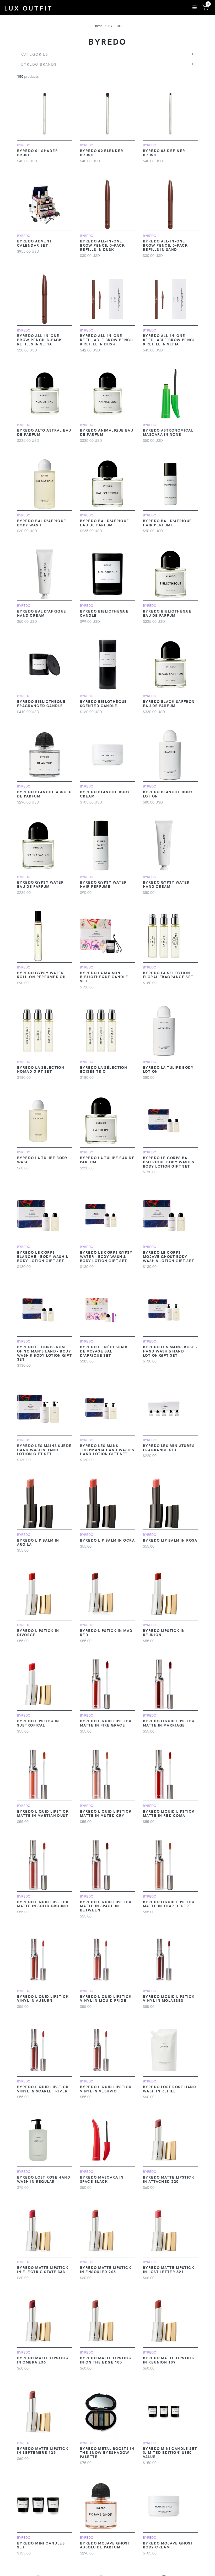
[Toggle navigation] (195, 7)
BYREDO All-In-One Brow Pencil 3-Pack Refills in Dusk (103, 245)
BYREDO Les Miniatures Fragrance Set (169, 1448)
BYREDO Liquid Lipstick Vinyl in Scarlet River (43, 2089)
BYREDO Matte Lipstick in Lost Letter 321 (169, 2269)
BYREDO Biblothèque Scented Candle (104, 703)
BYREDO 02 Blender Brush (102, 153)
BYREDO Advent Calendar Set (34, 243)
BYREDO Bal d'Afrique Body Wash (42, 523)
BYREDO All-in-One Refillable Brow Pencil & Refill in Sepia (170, 340)
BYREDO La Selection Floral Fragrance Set (168, 975)
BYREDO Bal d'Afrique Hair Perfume (168, 523)
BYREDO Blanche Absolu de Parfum (44, 794)
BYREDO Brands (39, 64)
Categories (35, 54)
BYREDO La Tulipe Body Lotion (168, 1069)
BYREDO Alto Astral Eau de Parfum (44, 432)
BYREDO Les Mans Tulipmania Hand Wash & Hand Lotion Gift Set (107, 1450)
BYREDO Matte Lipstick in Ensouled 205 (106, 2269)
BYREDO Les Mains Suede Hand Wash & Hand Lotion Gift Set (44, 1450)
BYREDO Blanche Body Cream (105, 794)
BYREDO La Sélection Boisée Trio (104, 1069)
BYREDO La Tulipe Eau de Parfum (107, 1160)
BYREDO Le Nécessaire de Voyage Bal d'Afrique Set (105, 1351)
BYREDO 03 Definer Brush (164, 153)
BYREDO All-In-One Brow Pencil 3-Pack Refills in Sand (165, 245)
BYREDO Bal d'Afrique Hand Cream (42, 613)
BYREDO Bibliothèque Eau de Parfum (167, 613)
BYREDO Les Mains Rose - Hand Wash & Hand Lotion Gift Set (170, 1351)
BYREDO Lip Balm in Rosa (170, 1540)
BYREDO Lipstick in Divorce (38, 1632)
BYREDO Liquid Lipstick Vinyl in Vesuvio (106, 2089)
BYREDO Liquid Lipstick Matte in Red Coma (169, 1813)
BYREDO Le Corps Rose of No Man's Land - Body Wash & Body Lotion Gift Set (44, 1353)
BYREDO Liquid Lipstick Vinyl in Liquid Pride (106, 1998)
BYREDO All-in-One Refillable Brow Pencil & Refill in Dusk (107, 340)
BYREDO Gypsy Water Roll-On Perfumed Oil (42, 975)
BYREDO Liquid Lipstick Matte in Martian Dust (43, 1813)
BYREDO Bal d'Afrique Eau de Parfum (105, 523)
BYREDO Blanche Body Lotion (168, 794)
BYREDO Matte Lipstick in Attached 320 (169, 2179)
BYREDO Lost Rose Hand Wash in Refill (170, 2089)
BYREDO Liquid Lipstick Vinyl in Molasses (169, 1998)
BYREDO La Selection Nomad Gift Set (41, 1069)
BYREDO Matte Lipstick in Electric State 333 (43, 2269)
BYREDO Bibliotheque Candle (104, 613)
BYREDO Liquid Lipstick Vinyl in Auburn (43, 1998)
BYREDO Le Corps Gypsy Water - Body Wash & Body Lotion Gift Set (106, 1256)
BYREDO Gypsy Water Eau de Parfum (41, 884)
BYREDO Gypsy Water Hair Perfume (103, 884)
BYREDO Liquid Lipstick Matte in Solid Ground (43, 1904)
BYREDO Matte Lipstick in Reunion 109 (169, 2360)
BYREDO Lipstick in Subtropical (38, 1723)
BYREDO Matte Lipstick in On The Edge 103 (106, 2360)
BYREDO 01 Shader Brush (37, 153)
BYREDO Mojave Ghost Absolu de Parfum (105, 2545)
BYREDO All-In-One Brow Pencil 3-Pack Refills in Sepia (40, 340)
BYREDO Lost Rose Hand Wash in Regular (44, 2179)
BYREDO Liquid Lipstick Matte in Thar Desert (169, 1904)
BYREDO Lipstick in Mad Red (106, 1632)
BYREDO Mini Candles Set (41, 2545)
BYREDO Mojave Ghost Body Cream (168, 2545)
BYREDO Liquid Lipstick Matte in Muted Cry (106, 1813)
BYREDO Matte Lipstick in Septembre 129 (43, 2450)
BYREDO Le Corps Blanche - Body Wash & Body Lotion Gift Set (42, 1256)
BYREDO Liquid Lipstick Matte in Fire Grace (106, 1723)
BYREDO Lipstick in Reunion (164, 1632)
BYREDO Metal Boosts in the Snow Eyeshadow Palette (107, 2453)
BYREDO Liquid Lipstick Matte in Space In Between (106, 1906)
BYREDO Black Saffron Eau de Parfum (169, 703)
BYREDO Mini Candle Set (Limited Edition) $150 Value (170, 2453)
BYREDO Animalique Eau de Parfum (107, 432)
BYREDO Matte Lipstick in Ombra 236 (43, 2360)
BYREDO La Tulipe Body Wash (42, 1160)
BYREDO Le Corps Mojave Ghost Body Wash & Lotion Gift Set (169, 1256)
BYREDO (115, 26)
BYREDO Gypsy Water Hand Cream (166, 884)
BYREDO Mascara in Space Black (102, 2179)
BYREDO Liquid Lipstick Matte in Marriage (169, 1723)
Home (98, 26)
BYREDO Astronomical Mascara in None (168, 432)
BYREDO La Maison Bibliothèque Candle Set (104, 977)
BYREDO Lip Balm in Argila (38, 1542)
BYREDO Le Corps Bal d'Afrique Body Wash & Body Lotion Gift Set (168, 1162)
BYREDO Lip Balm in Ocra (107, 1540)
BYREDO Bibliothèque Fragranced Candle (41, 703)
